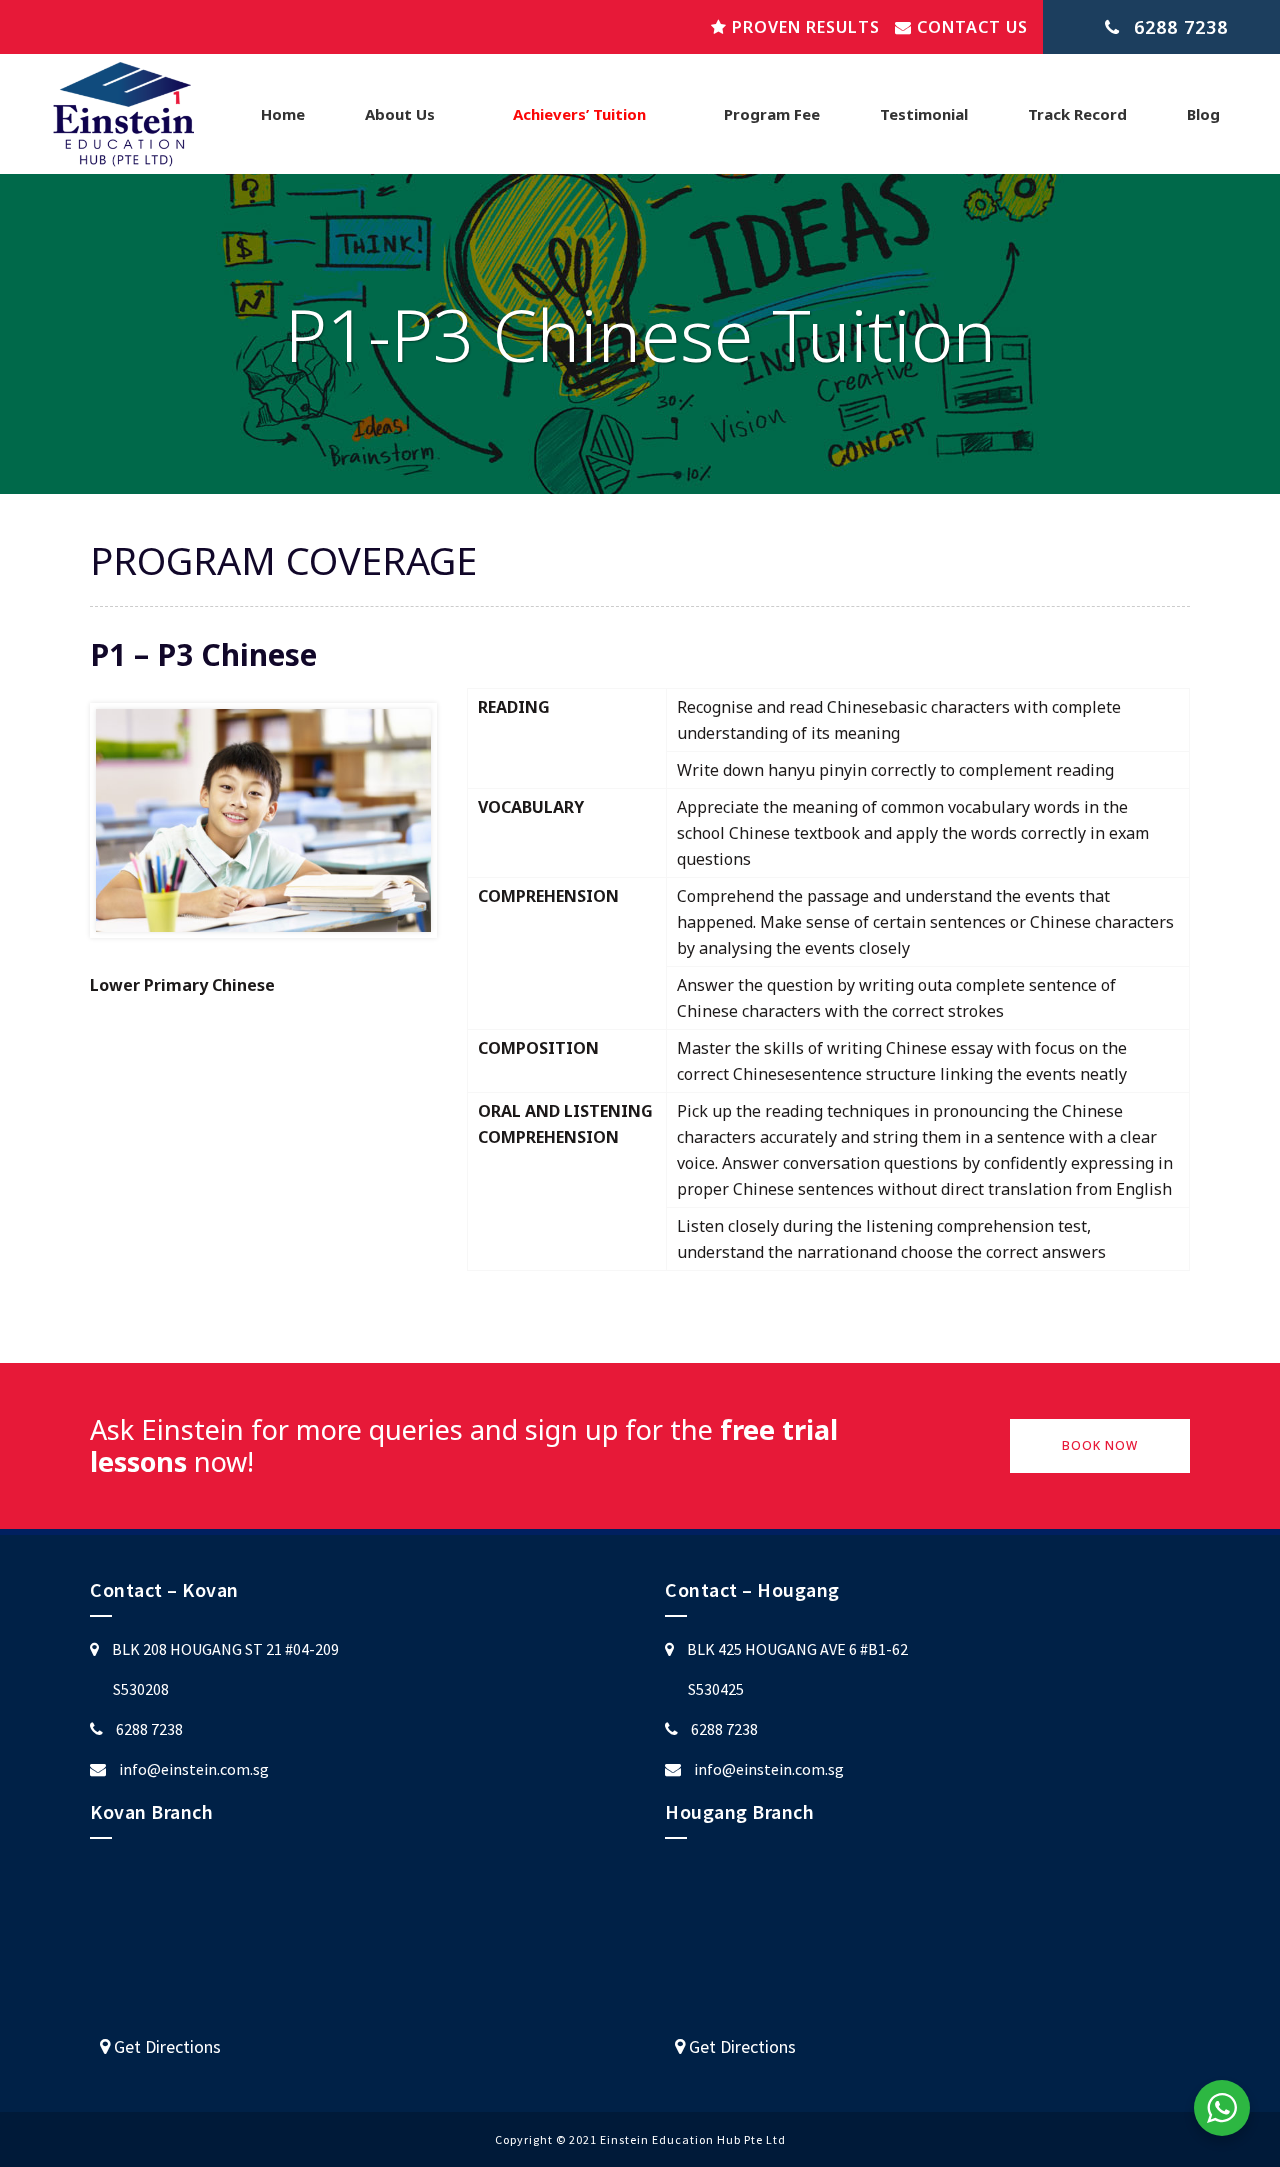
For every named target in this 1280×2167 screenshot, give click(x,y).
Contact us (970, 27)
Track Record (1077, 114)
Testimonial (924, 114)
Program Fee (772, 114)
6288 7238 (149, 1729)
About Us (400, 114)
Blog (1203, 114)
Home (283, 114)
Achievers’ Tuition (579, 114)
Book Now (1100, 1445)
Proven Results (803, 27)
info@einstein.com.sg (194, 1769)
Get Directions (165, 2046)
